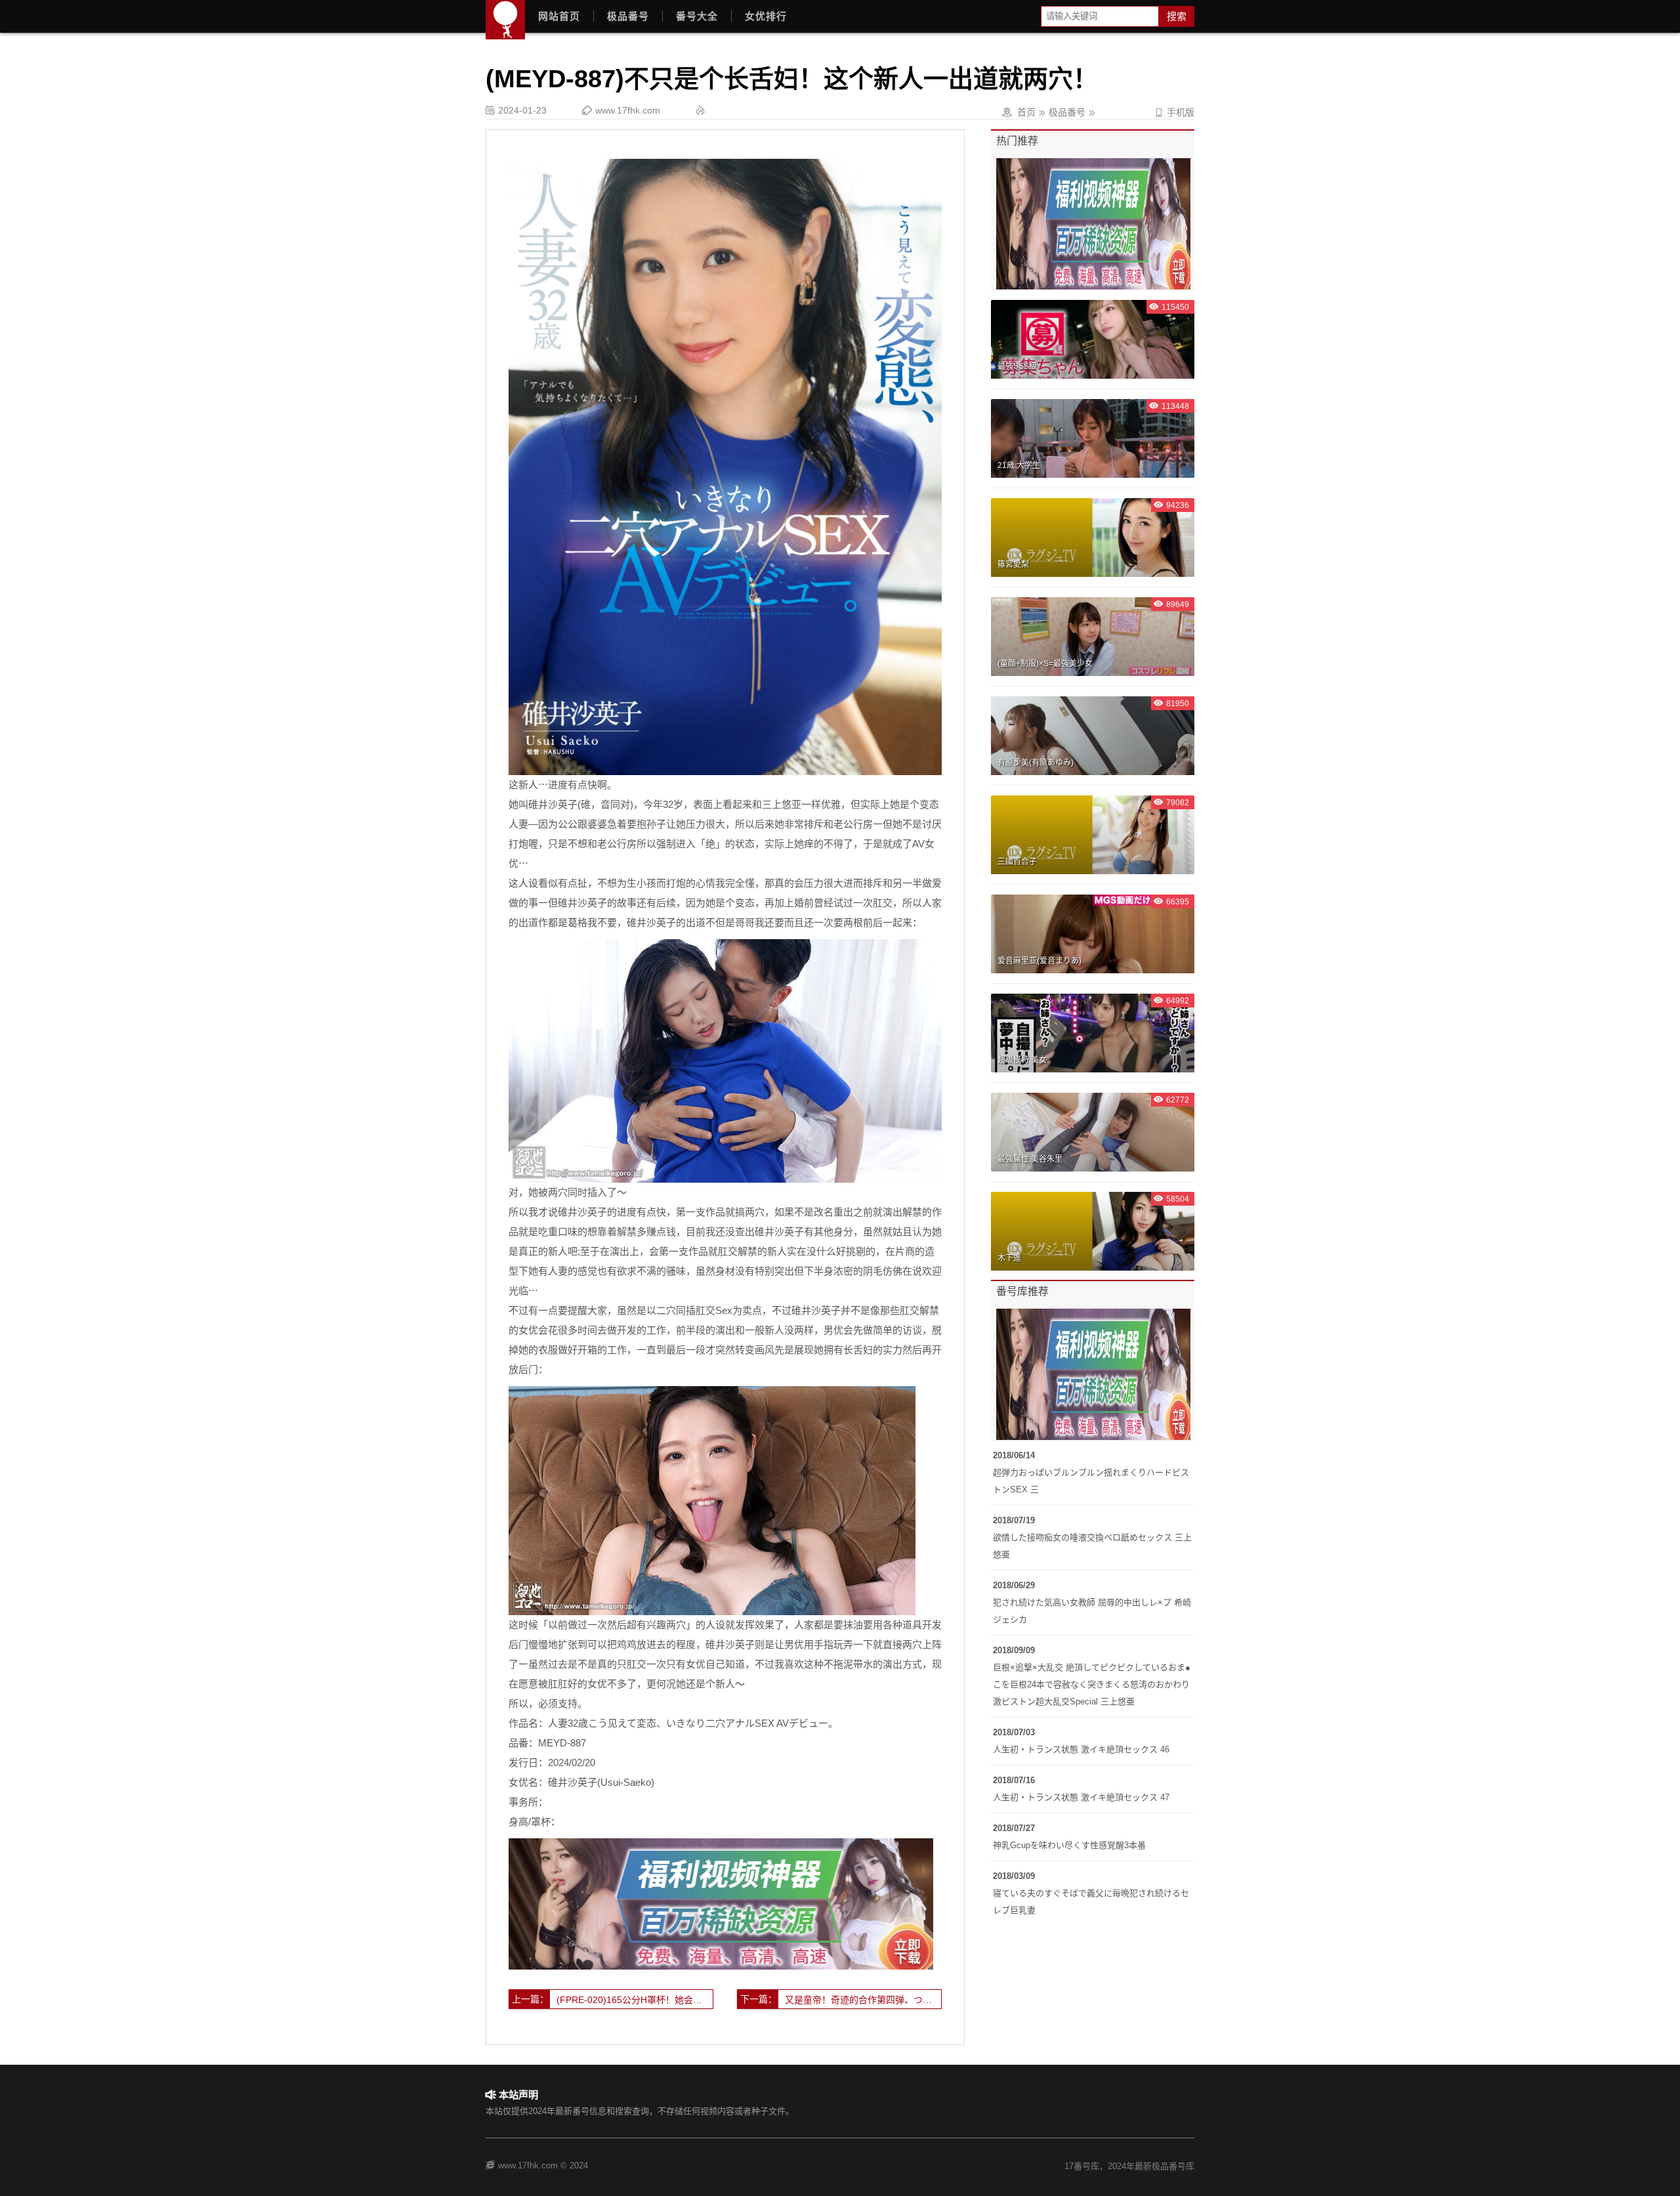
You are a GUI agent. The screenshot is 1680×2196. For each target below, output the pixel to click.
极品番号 (628, 16)
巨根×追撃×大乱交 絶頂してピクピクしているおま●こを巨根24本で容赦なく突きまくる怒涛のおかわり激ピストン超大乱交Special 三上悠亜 (1092, 1684)
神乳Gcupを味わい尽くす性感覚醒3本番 (1069, 1845)
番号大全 (697, 16)
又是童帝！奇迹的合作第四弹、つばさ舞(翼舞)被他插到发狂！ (863, 2000)
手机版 (1174, 112)
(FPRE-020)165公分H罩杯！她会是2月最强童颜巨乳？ (635, 2000)
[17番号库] (505, 20)
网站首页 (559, 16)
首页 (1026, 112)
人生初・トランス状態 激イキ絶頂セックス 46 (1081, 1749)
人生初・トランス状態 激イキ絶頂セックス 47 (1081, 1797)
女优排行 (766, 16)
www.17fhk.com (628, 110)
